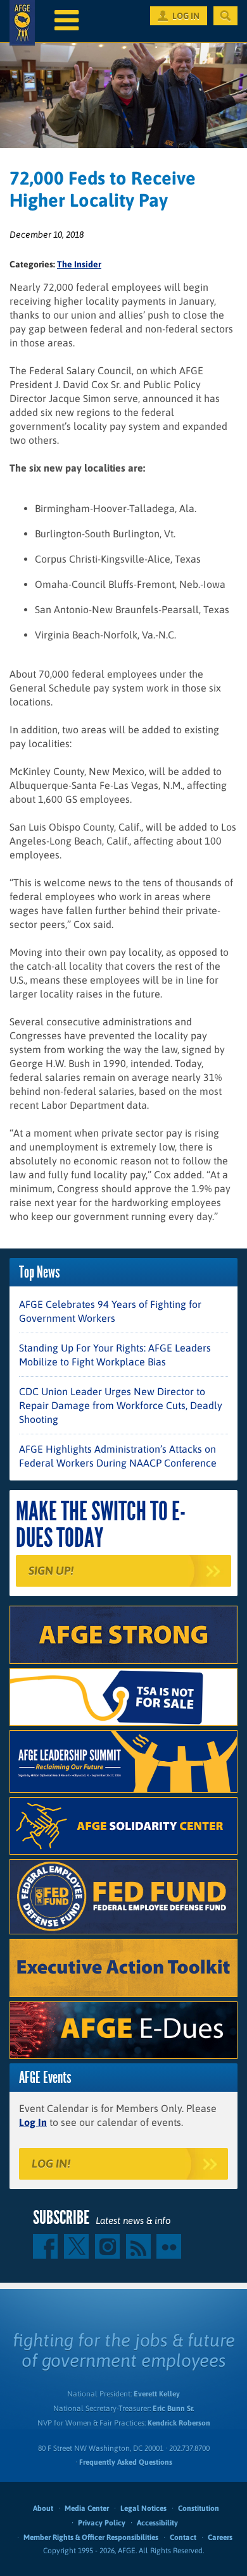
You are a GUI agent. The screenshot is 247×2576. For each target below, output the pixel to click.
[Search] (225, 16)
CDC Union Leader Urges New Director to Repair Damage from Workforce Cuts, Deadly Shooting (121, 1405)
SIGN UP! (51, 1571)
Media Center (87, 2508)
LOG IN (186, 16)
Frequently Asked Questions (126, 2462)
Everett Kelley (157, 2394)
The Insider (79, 264)
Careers (220, 2537)
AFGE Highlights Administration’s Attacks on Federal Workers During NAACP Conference (118, 1456)
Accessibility (157, 2523)
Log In (33, 2122)
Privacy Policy (102, 2523)
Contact (183, 2537)
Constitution (199, 2508)
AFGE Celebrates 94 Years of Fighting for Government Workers (110, 1311)
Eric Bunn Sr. (173, 2408)
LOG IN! (51, 2164)
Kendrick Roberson (179, 2423)
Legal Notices (143, 2508)
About (43, 2508)
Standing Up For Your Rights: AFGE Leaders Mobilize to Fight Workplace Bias (115, 1355)
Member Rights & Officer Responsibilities (91, 2537)
